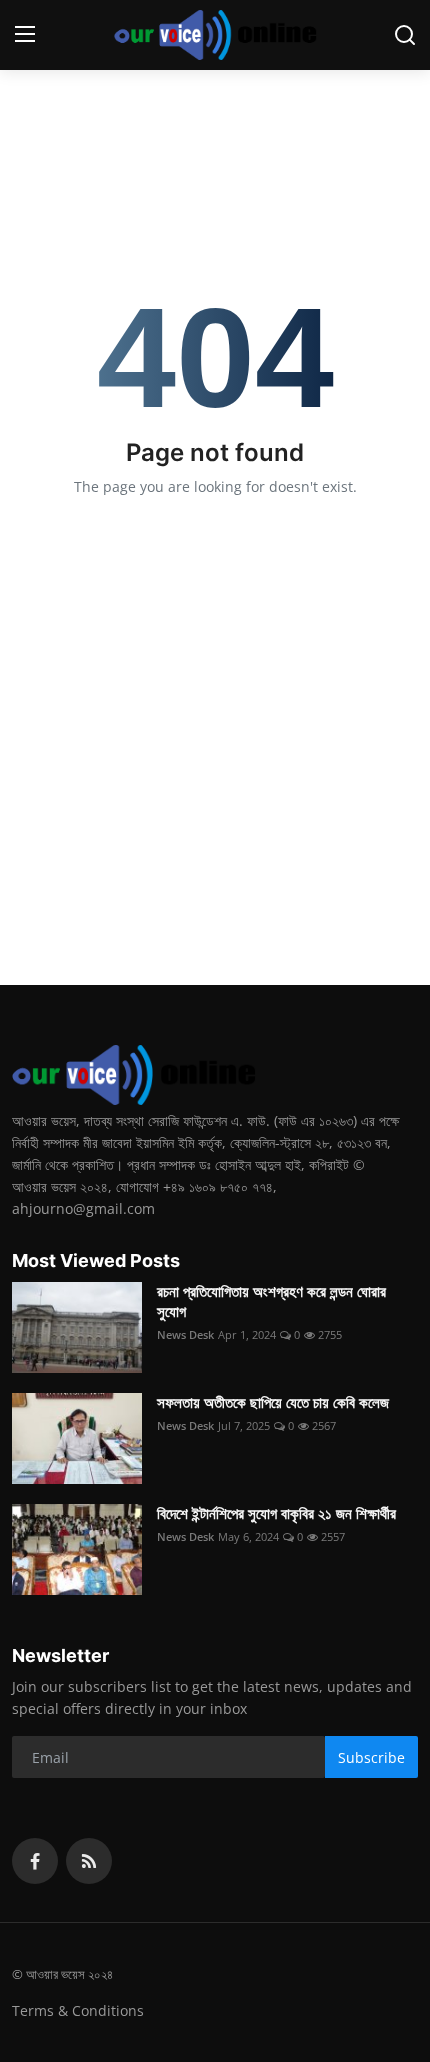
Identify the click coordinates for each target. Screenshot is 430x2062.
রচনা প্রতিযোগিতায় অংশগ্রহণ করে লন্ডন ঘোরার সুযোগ (271, 1301)
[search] (405, 35)
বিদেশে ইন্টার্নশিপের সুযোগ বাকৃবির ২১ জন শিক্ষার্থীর (276, 1513)
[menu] (25, 35)
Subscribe (371, 1757)
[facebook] (35, 1861)
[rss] (89, 1861)
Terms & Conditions (78, 2010)
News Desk (185, 1334)
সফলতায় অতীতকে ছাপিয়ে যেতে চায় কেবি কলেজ (273, 1402)
